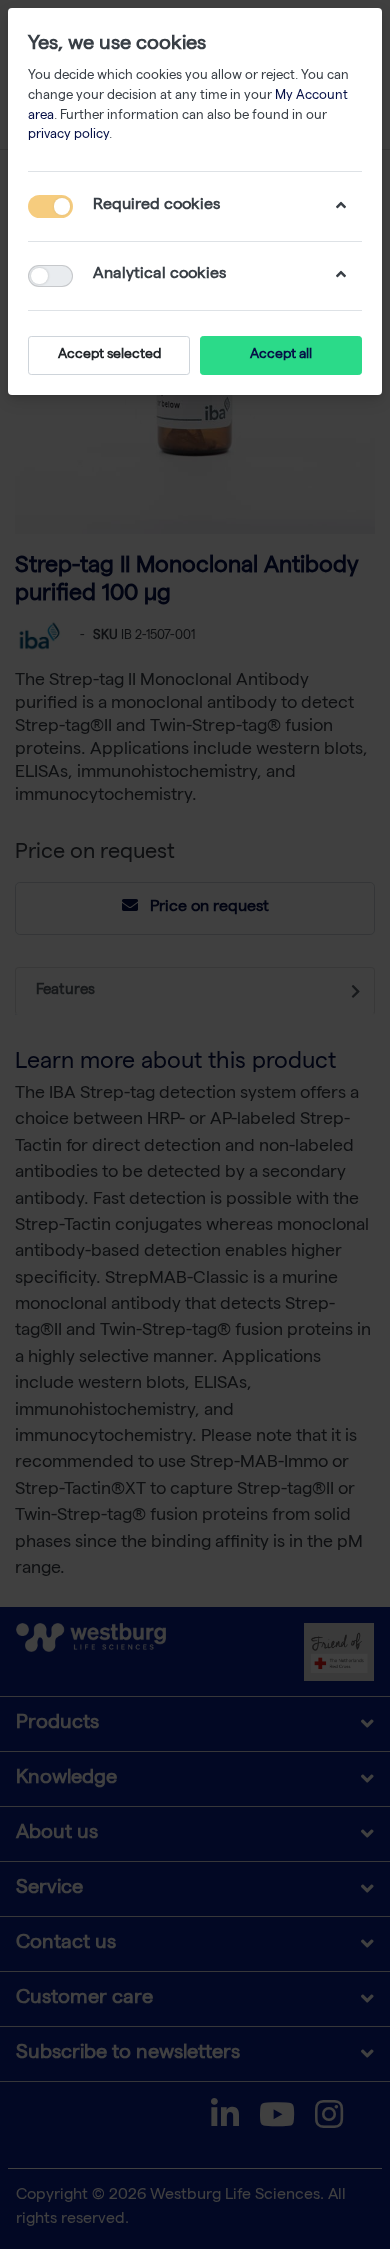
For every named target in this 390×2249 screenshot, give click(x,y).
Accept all (281, 355)
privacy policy (68, 135)
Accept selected (109, 355)
